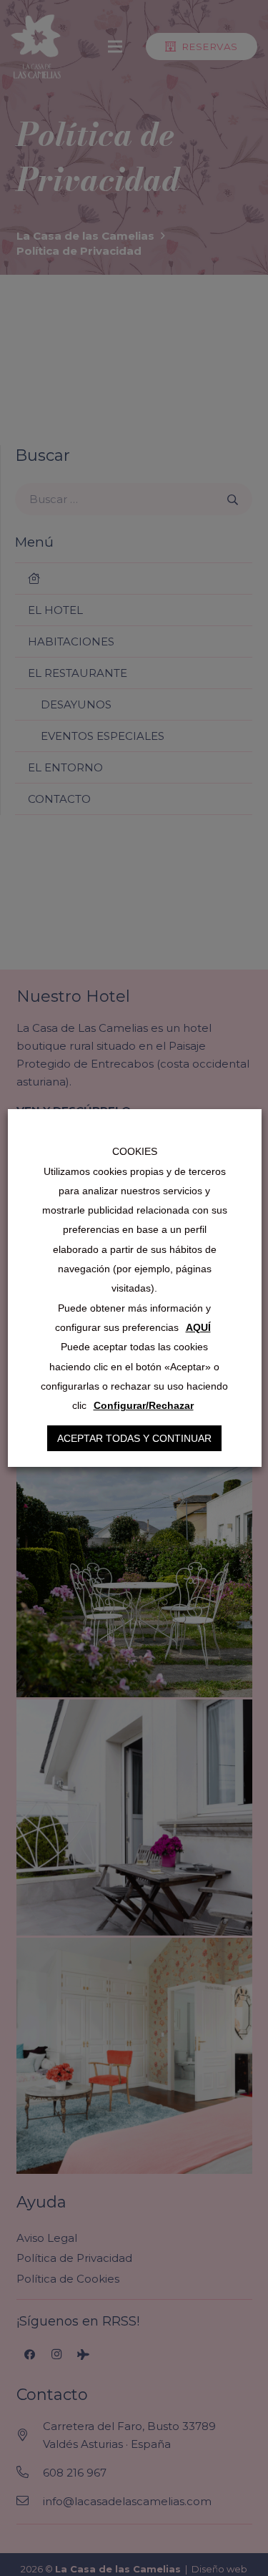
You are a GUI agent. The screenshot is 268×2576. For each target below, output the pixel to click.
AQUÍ (198, 1327)
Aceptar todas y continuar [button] (134, 1438)
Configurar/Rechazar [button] (143, 1405)
